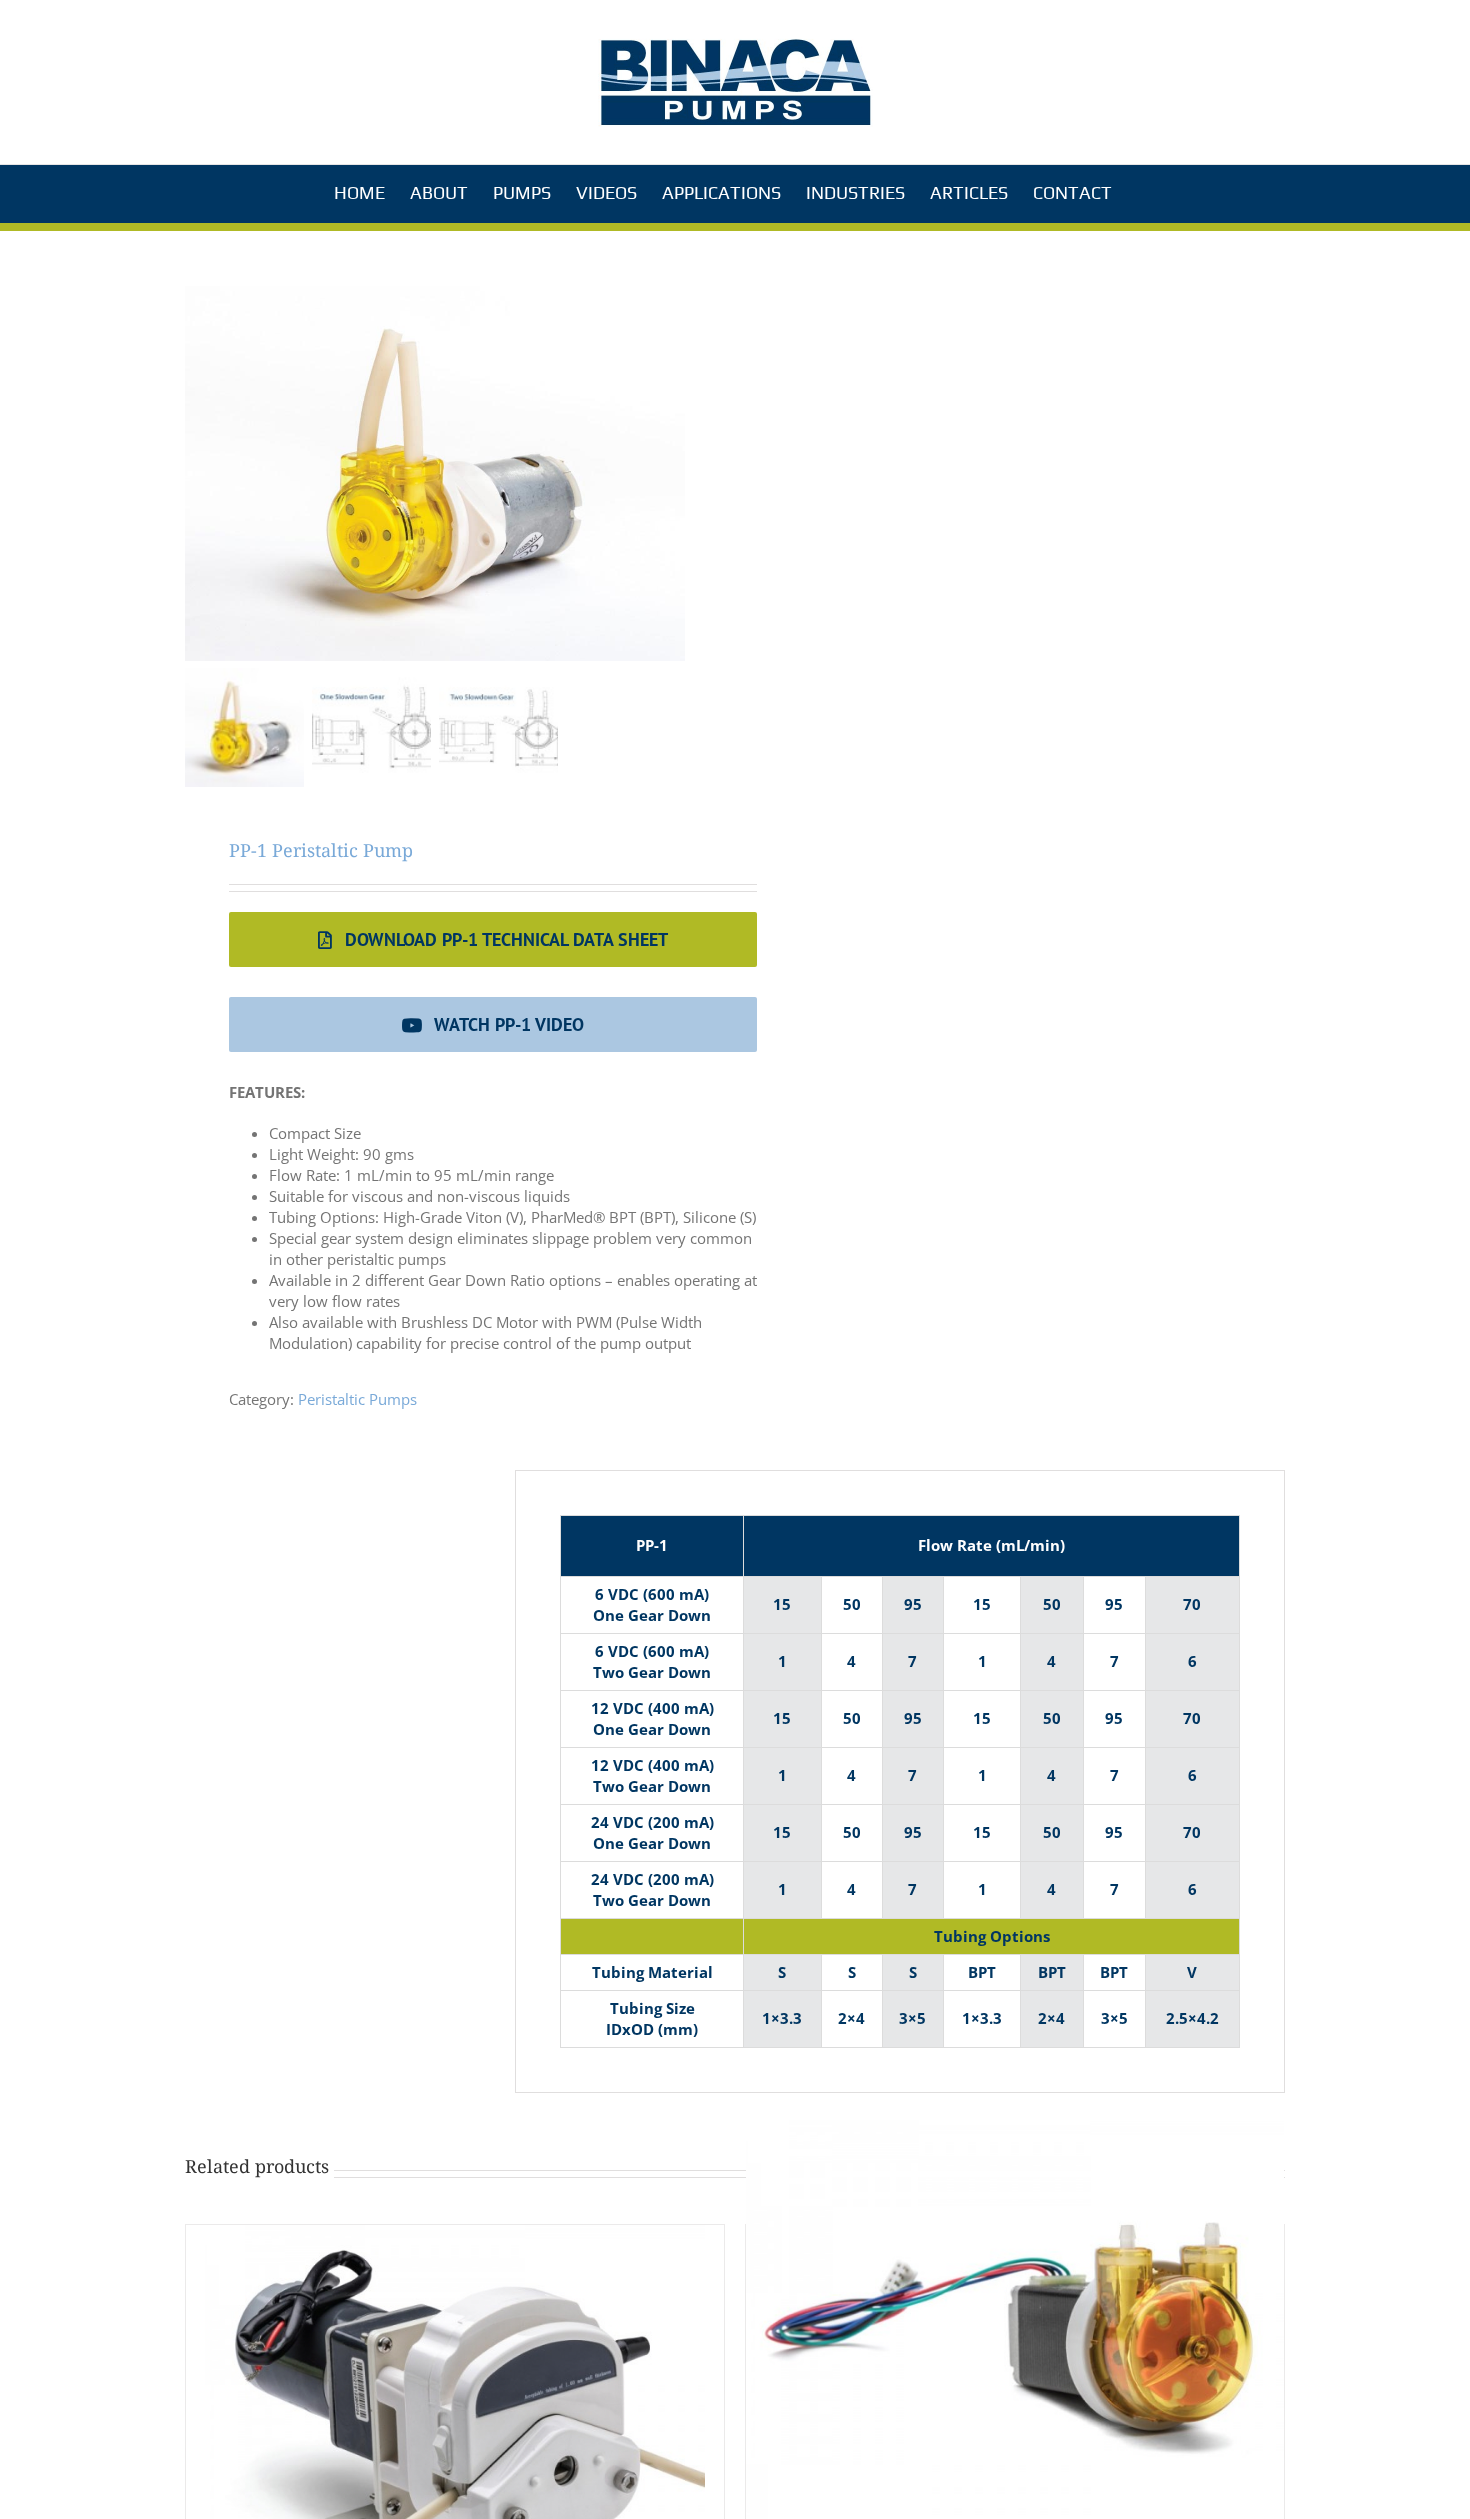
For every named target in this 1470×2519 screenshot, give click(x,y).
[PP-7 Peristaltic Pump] (1015, 2322)
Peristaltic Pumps (357, 1399)
